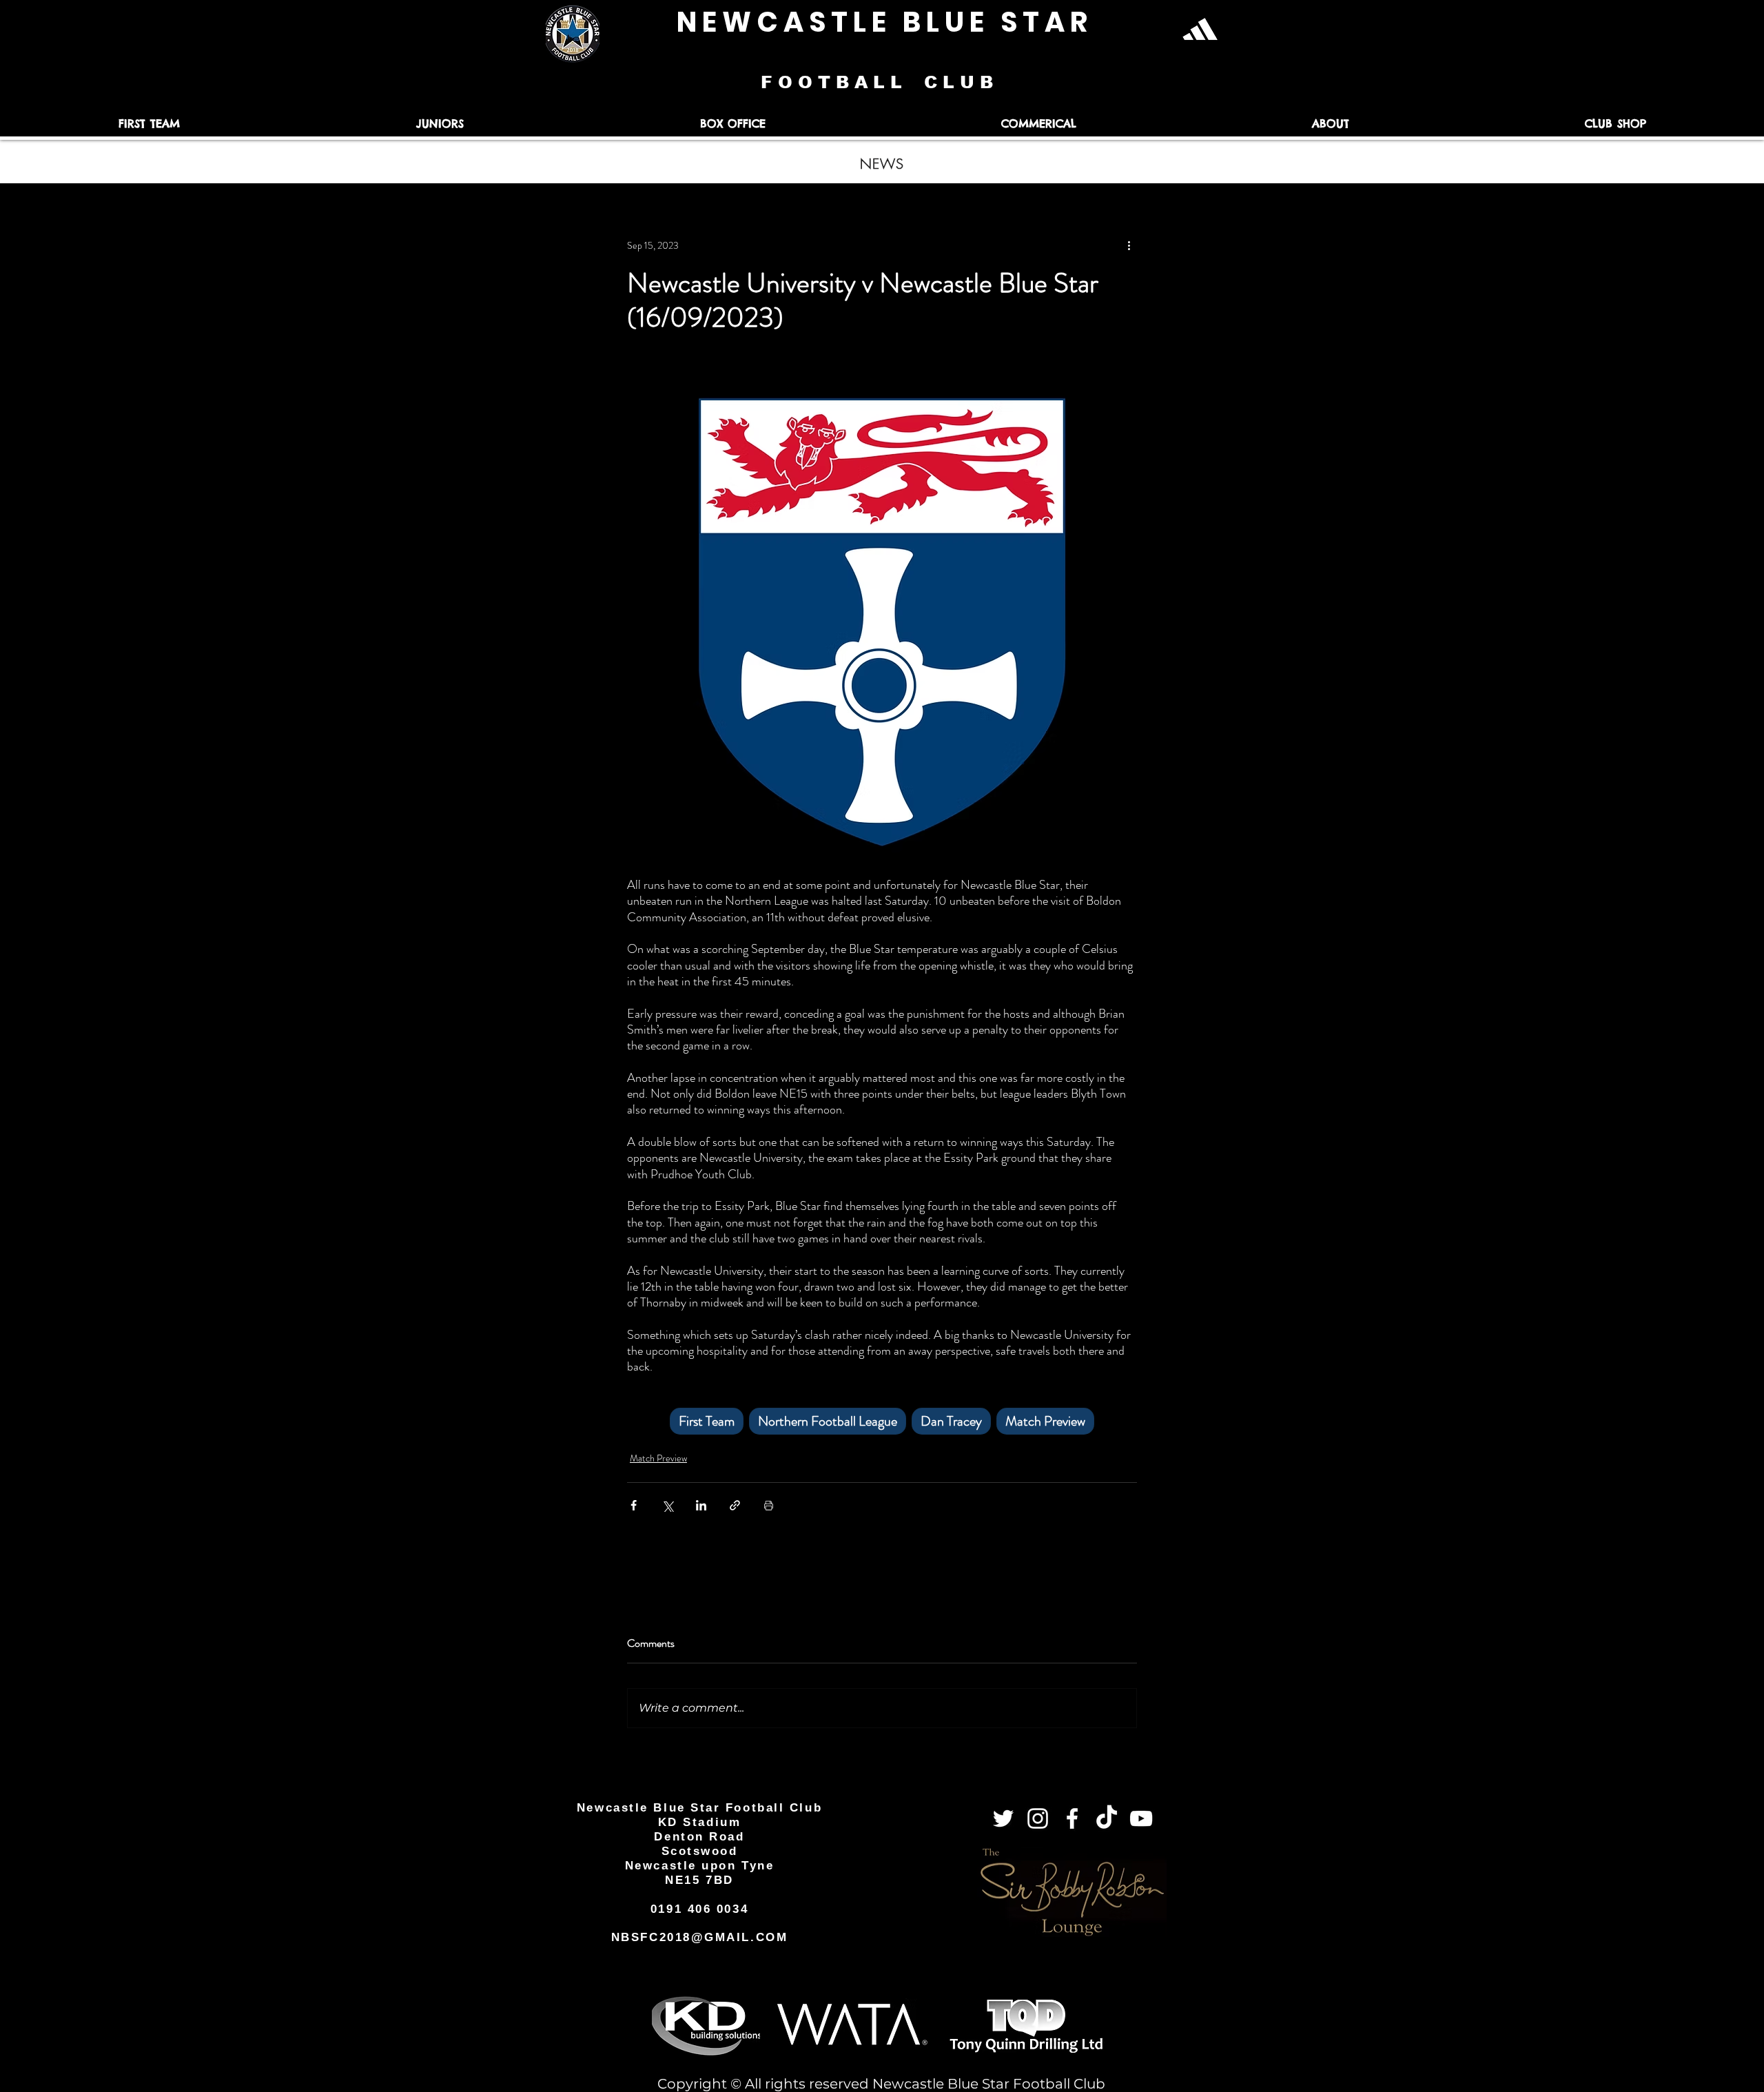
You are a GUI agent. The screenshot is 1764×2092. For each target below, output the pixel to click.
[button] (149, 124)
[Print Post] (769, 1505)
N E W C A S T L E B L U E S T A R (882, 22)
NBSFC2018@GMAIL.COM (699, 1937)
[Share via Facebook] (634, 1505)
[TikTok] (1107, 1818)
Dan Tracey (951, 1421)
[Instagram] (1038, 1818)
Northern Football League (828, 1421)
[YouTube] (1141, 1818)
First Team (707, 1421)
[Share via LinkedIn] (701, 1505)
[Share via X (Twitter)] (667, 1505)
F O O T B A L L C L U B (880, 82)
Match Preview (1045, 1421)
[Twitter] (1003, 1818)
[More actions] (1129, 245)
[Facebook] (1072, 1818)
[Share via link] (735, 1505)
